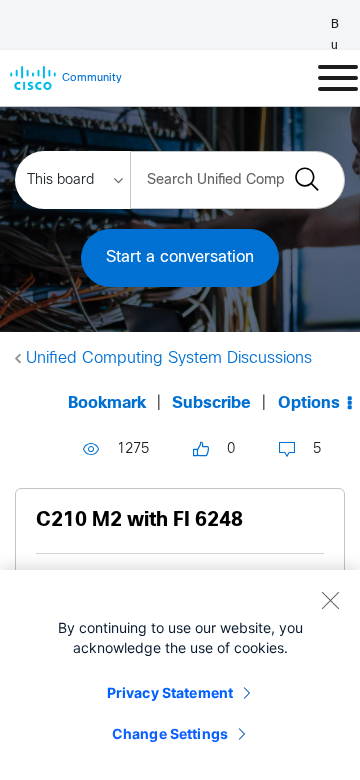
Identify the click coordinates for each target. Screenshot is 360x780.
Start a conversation (180, 257)
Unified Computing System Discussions (169, 358)
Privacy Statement (170, 692)
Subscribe (211, 403)
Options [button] (309, 403)
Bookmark (107, 403)
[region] (180, 675)
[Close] (330, 600)
